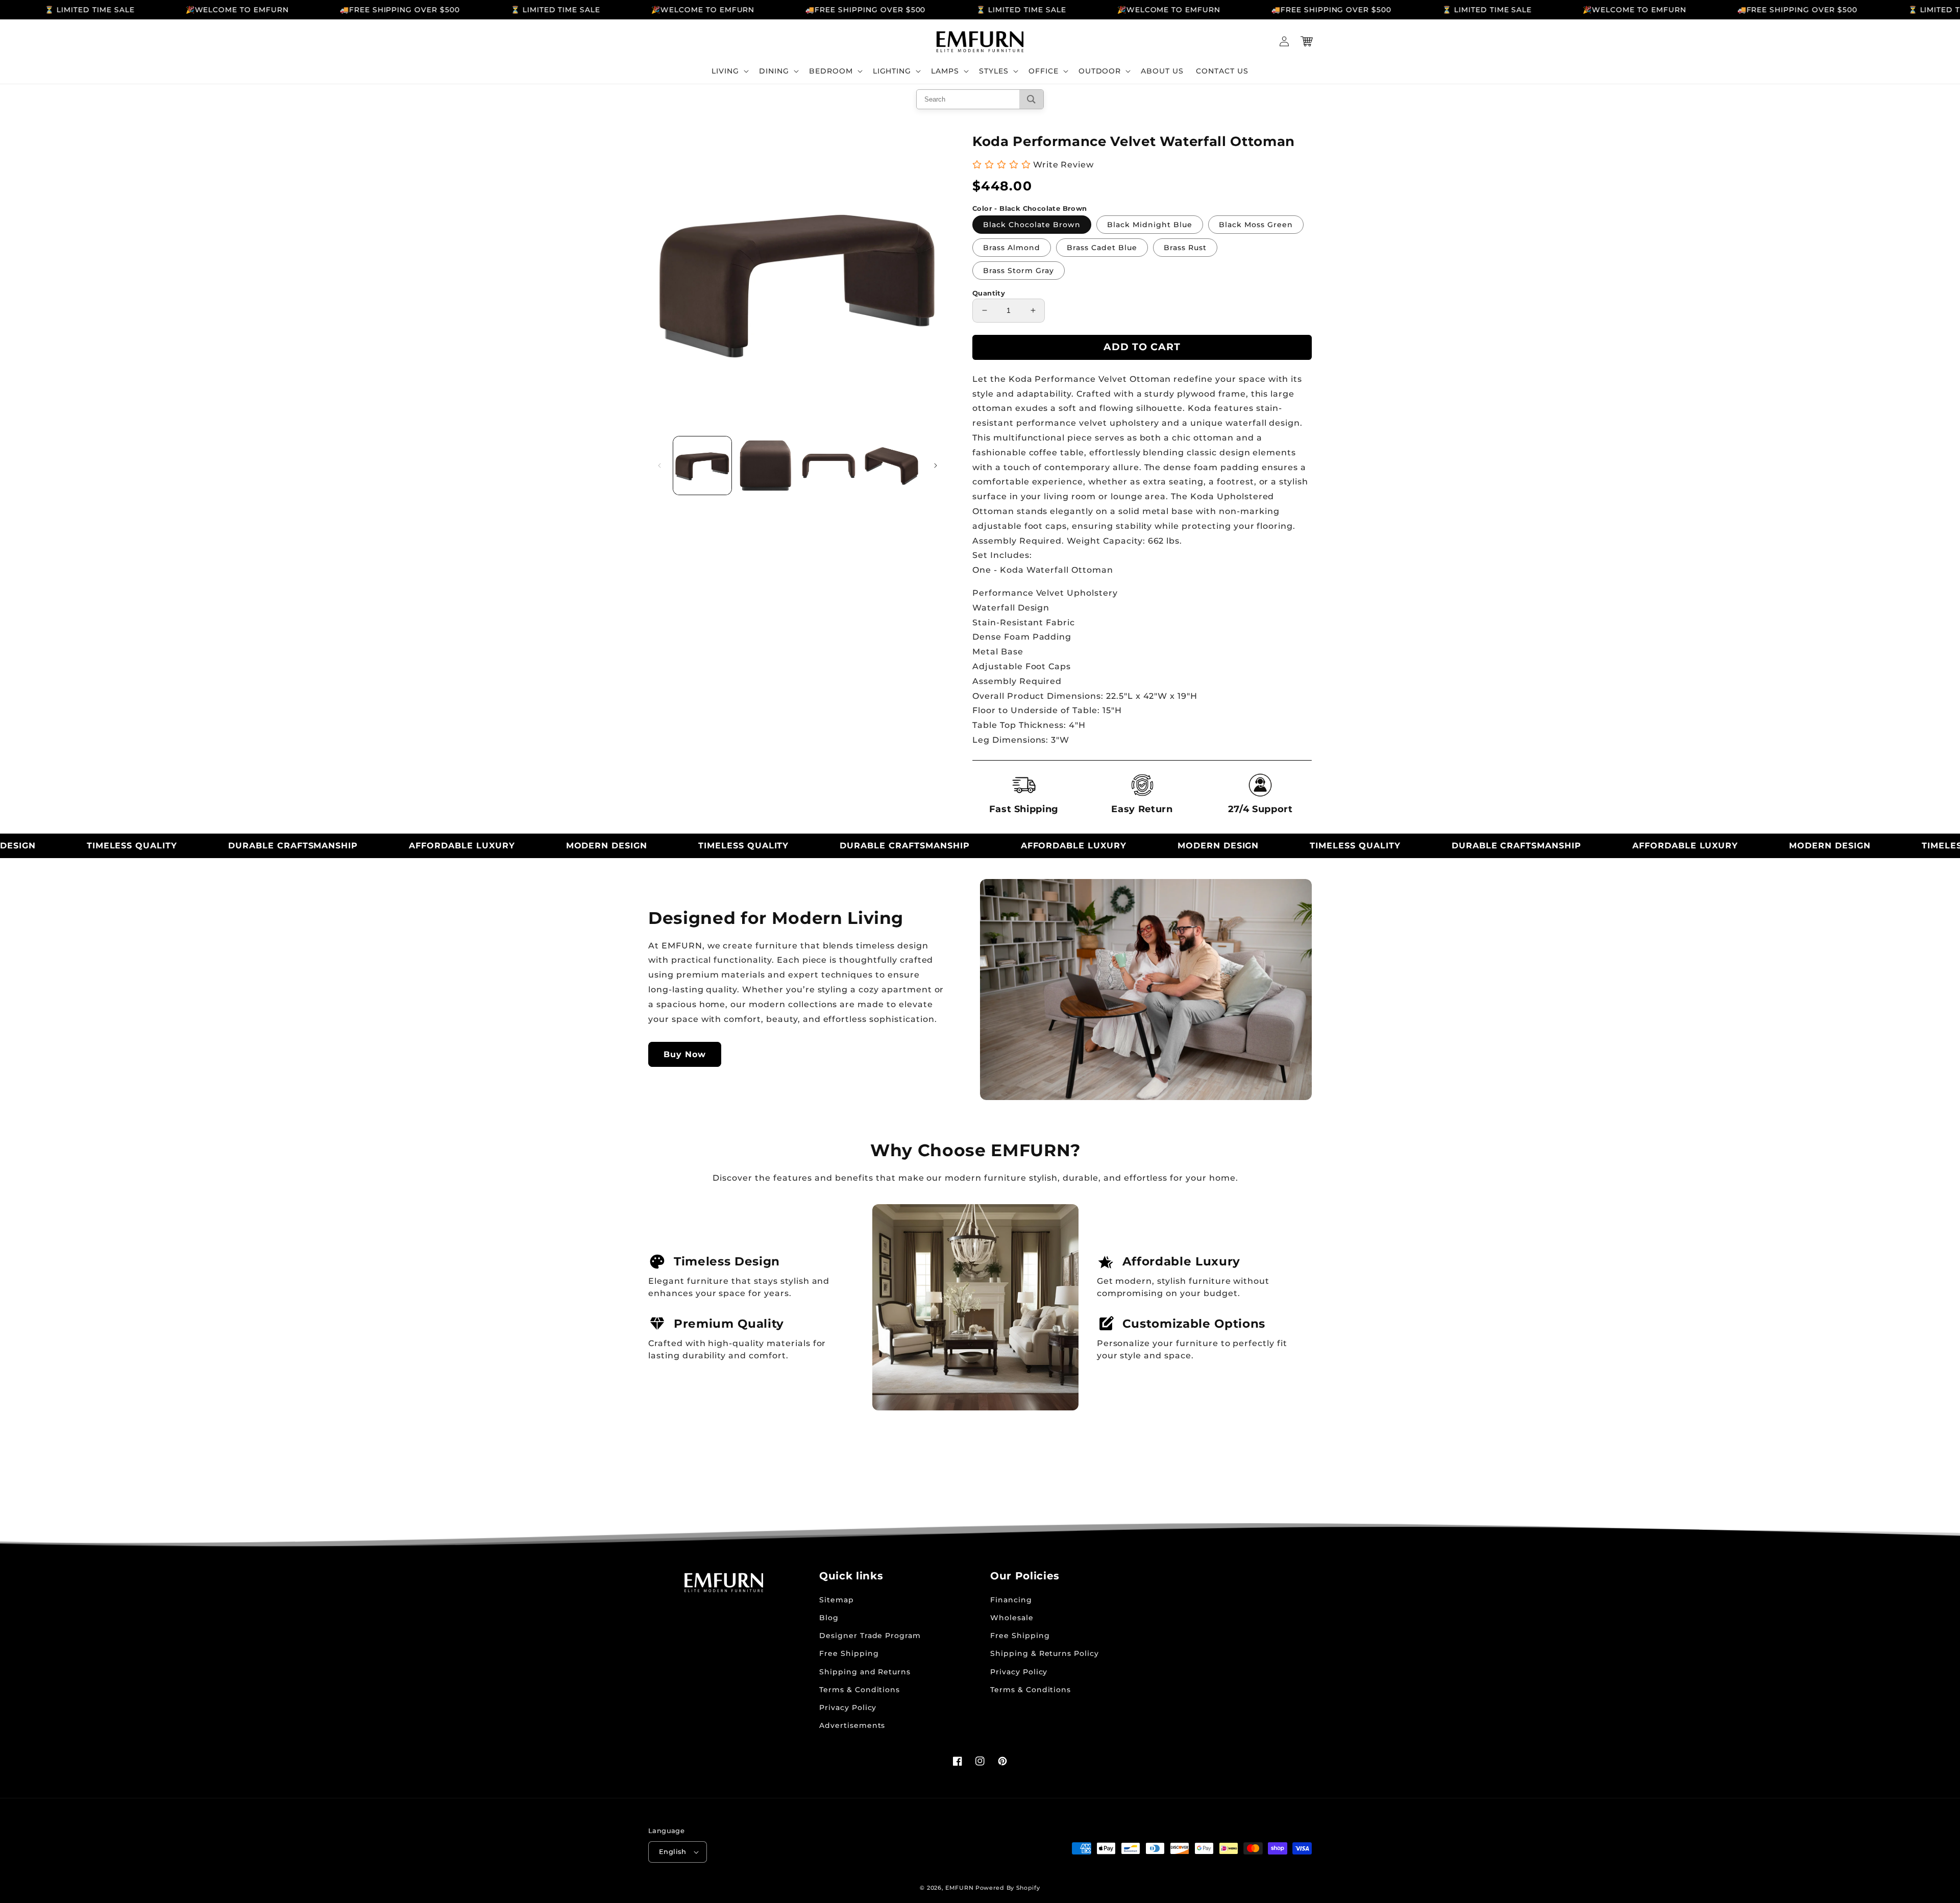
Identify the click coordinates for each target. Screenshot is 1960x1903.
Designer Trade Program (870, 1636)
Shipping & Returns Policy (1045, 1653)
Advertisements (852, 1725)
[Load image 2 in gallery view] (766, 466)
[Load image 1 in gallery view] (702, 466)
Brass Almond (1012, 248)
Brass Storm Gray (1019, 271)
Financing (1011, 1600)
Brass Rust (1185, 248)
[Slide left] (659, 466)
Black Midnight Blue (1150, 225)
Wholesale (1012, 1618)
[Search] (1031, 99)
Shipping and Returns (865, 1672)
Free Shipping (849, 1653)
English (673, 1851)
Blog (829, 1618)
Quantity (989, 293)
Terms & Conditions (860, 1690)
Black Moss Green (1256, 225)
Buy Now (685, 1054)
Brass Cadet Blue (1102, 248)
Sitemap (837, 1600)
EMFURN (959, 1888)
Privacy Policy (848, 1707)
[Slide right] (936, 466)
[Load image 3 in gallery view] (829, 466)
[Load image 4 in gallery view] (892, 466)
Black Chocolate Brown (1032, 225)
